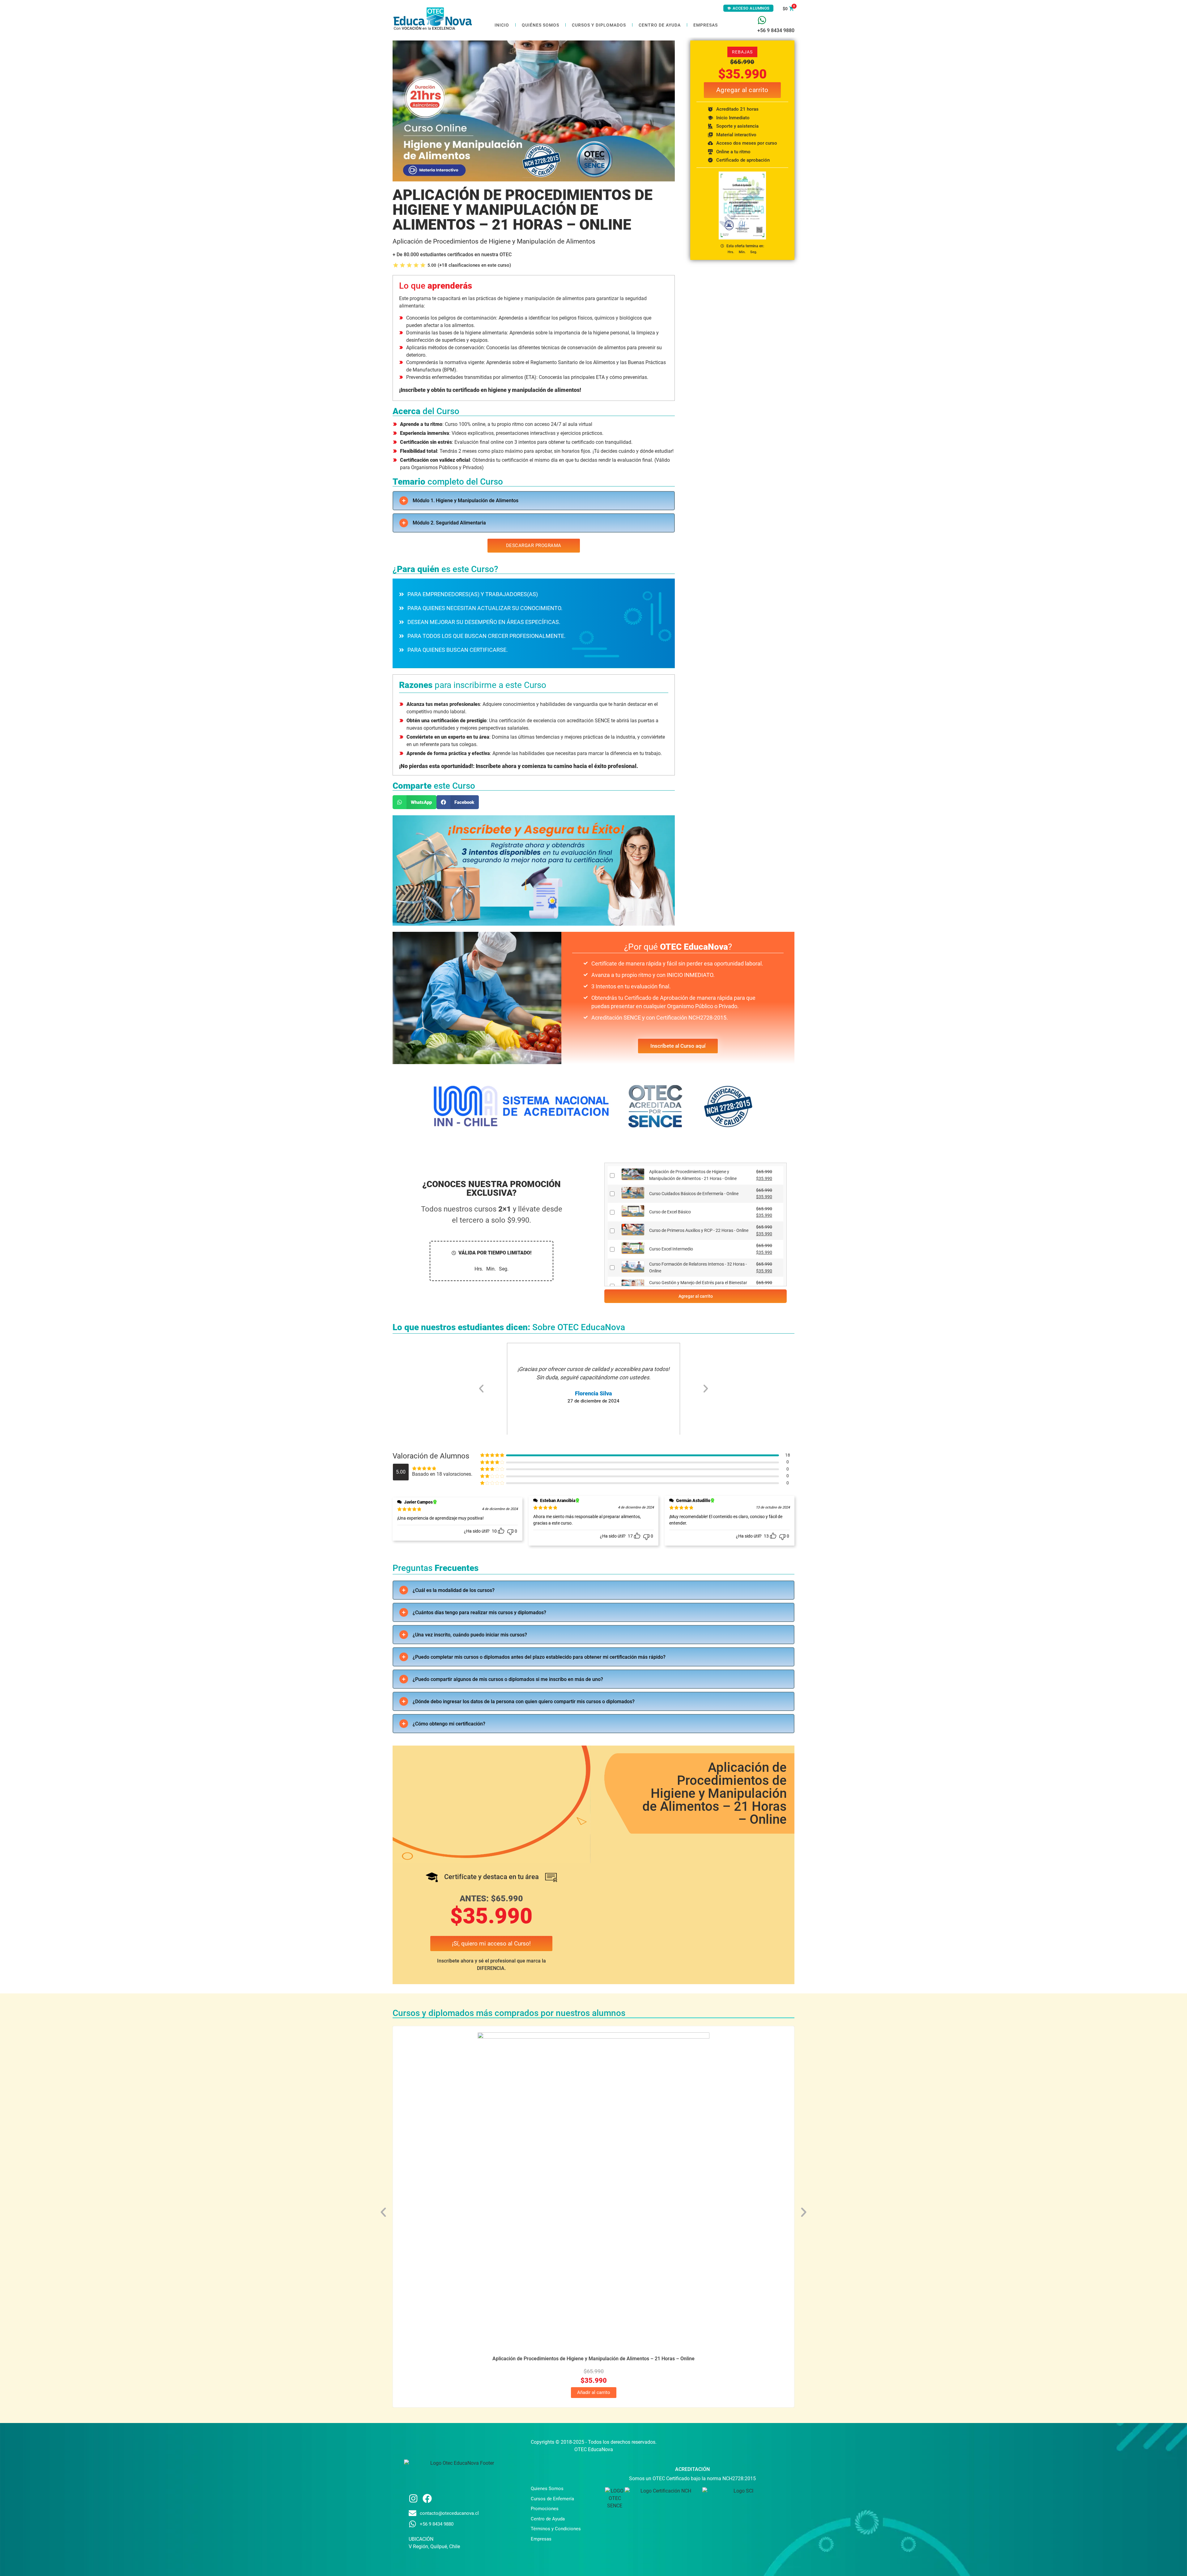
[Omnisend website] (594, 1373)
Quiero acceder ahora (594, 1334)
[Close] (701, 1196)
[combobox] (592, 1290)
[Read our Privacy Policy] (698, 1318)
